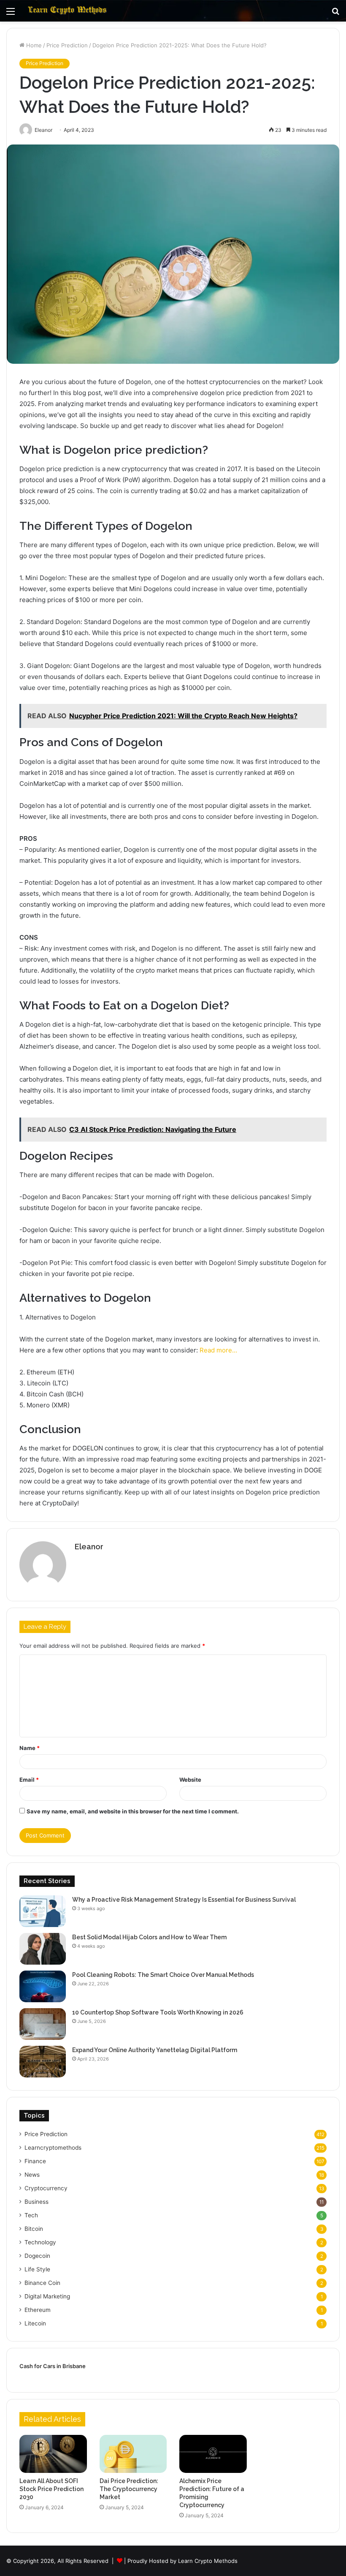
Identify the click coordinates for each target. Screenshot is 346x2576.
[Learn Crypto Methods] (68, 11)
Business (36, 2202)
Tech (31, 2215)
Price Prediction (67, 45)
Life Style (37, 2269)
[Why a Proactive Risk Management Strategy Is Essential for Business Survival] (43, 1911)
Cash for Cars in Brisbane (53, 2366)
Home (33, 45)
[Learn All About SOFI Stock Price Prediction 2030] (53, 2454)
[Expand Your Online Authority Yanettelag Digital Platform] (43, 2062)
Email (29, 1780)
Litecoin (35, 2323)
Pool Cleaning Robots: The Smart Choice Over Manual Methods (163, 1975)
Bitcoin (34, 2229)
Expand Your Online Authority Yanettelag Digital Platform (155, 2050)
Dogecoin (37, 2256)
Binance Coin (42, 2283)
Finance (35, 2161)
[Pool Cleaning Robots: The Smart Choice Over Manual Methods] (43, 1986)
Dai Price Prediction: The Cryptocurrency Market (129, 2489)
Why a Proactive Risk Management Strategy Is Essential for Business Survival (184, 1900)
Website (190, 1780)
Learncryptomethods (53, 2148)
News (32, 2175)
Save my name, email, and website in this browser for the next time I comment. (133, 1811)
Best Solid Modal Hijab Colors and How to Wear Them (149, 1937)
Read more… (218, 1350)
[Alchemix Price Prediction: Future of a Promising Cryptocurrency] (213, 2454)
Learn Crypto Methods (208, 2561)
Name (30, 1748)
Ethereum (38, 2310)
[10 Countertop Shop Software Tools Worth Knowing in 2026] (43, 2024)
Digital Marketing (47, 2296)
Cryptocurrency (46, 2188)
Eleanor (89, 1547)
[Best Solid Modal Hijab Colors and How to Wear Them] (43, 1949)
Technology (40, 2242)
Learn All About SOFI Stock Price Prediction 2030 (51, 2489)
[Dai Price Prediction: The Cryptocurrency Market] (133, 2454)
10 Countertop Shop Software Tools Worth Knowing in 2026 (158, 2012)
